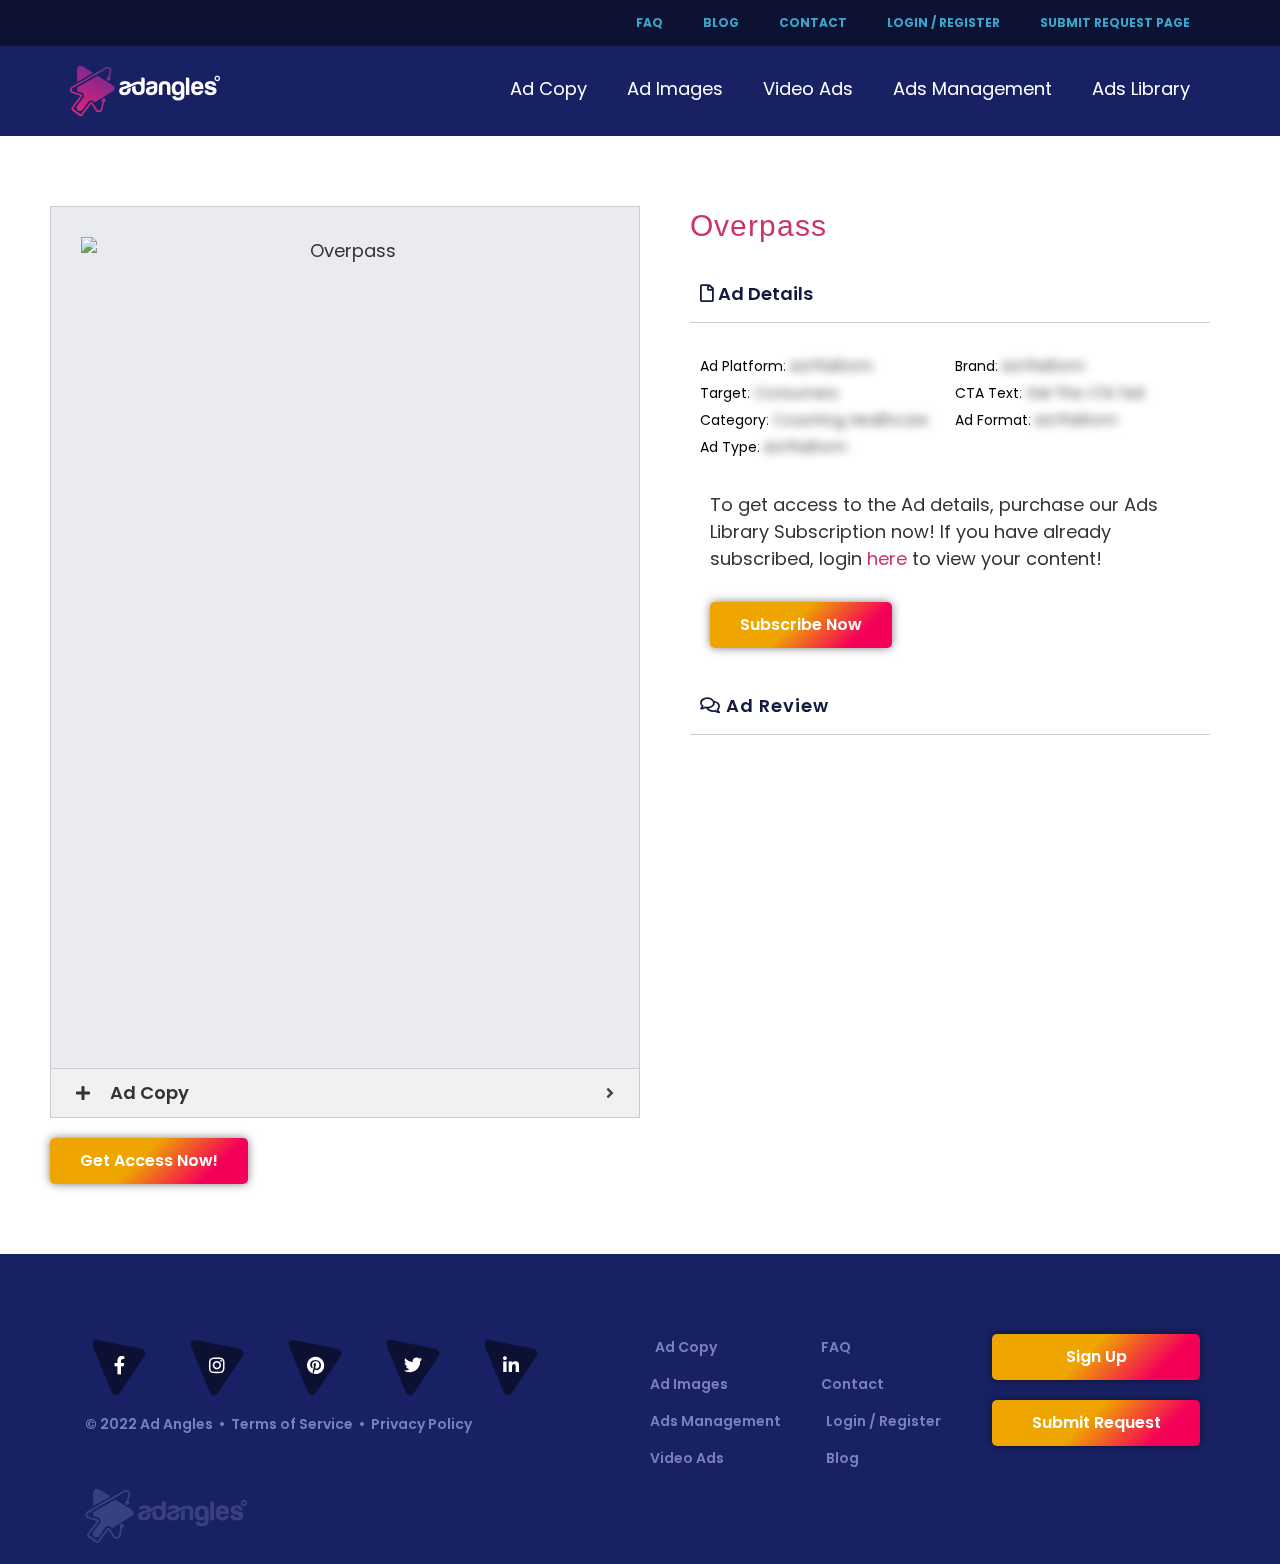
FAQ (649, 22)
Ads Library (1141, 88)
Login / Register (943, 22)
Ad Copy (548, 88)
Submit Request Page (1115, 22)
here (887, 558)
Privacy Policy (421, 1424)
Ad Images (675, 88)
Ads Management (972, 88)
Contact (813, 22)
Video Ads (808, 88)
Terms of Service (292, 1424)
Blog (721, 22)
